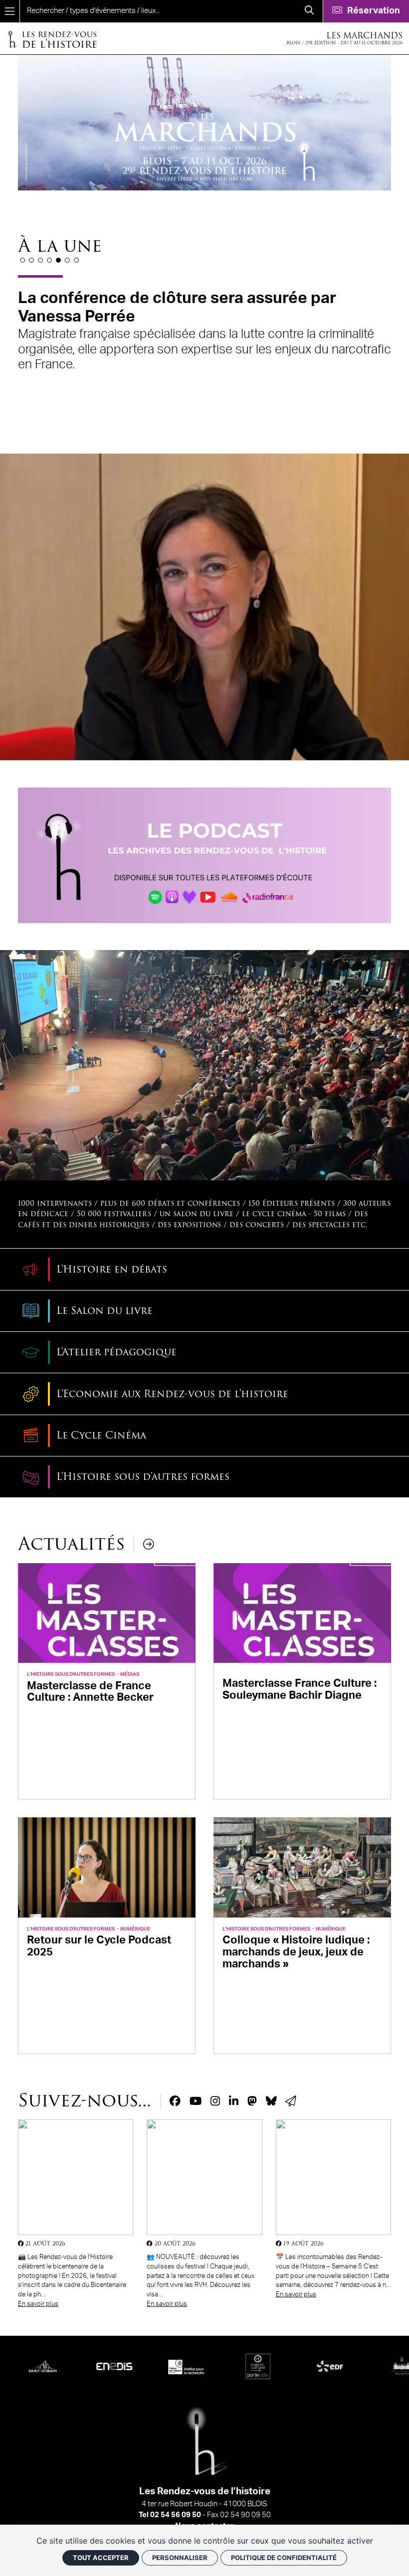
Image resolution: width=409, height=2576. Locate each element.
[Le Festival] (204, 855)
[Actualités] (149, 1544)
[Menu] (10, 11)
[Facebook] (175, 2101)
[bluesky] (271, 2101)
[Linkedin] (234, 2101)
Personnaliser (180, 2558)
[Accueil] (52, 39)
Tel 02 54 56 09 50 (170, 2515)
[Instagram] (215, 2101)
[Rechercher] (309, 11)
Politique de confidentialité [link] (284, 2558)
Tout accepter (101, 2558)
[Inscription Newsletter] (291, 2101)
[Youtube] (196, 2101)
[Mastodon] (252, 2101)
